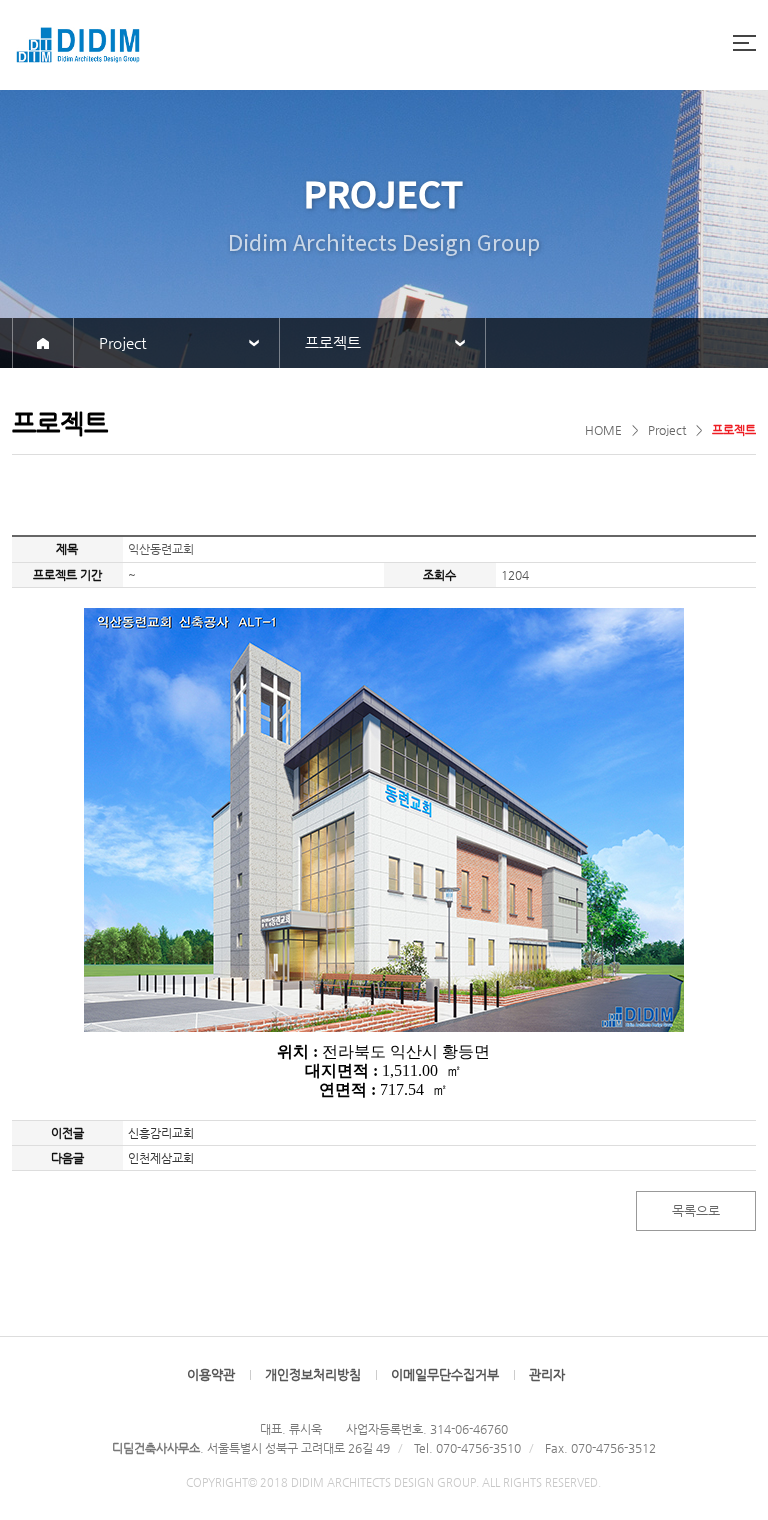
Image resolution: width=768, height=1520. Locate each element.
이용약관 (211, 1374)
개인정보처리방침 (313, 1374)
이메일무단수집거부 (445, 1374)
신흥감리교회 (161, 1133)
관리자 (547, 1374)
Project (122, 342)
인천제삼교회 (161, 1158)
